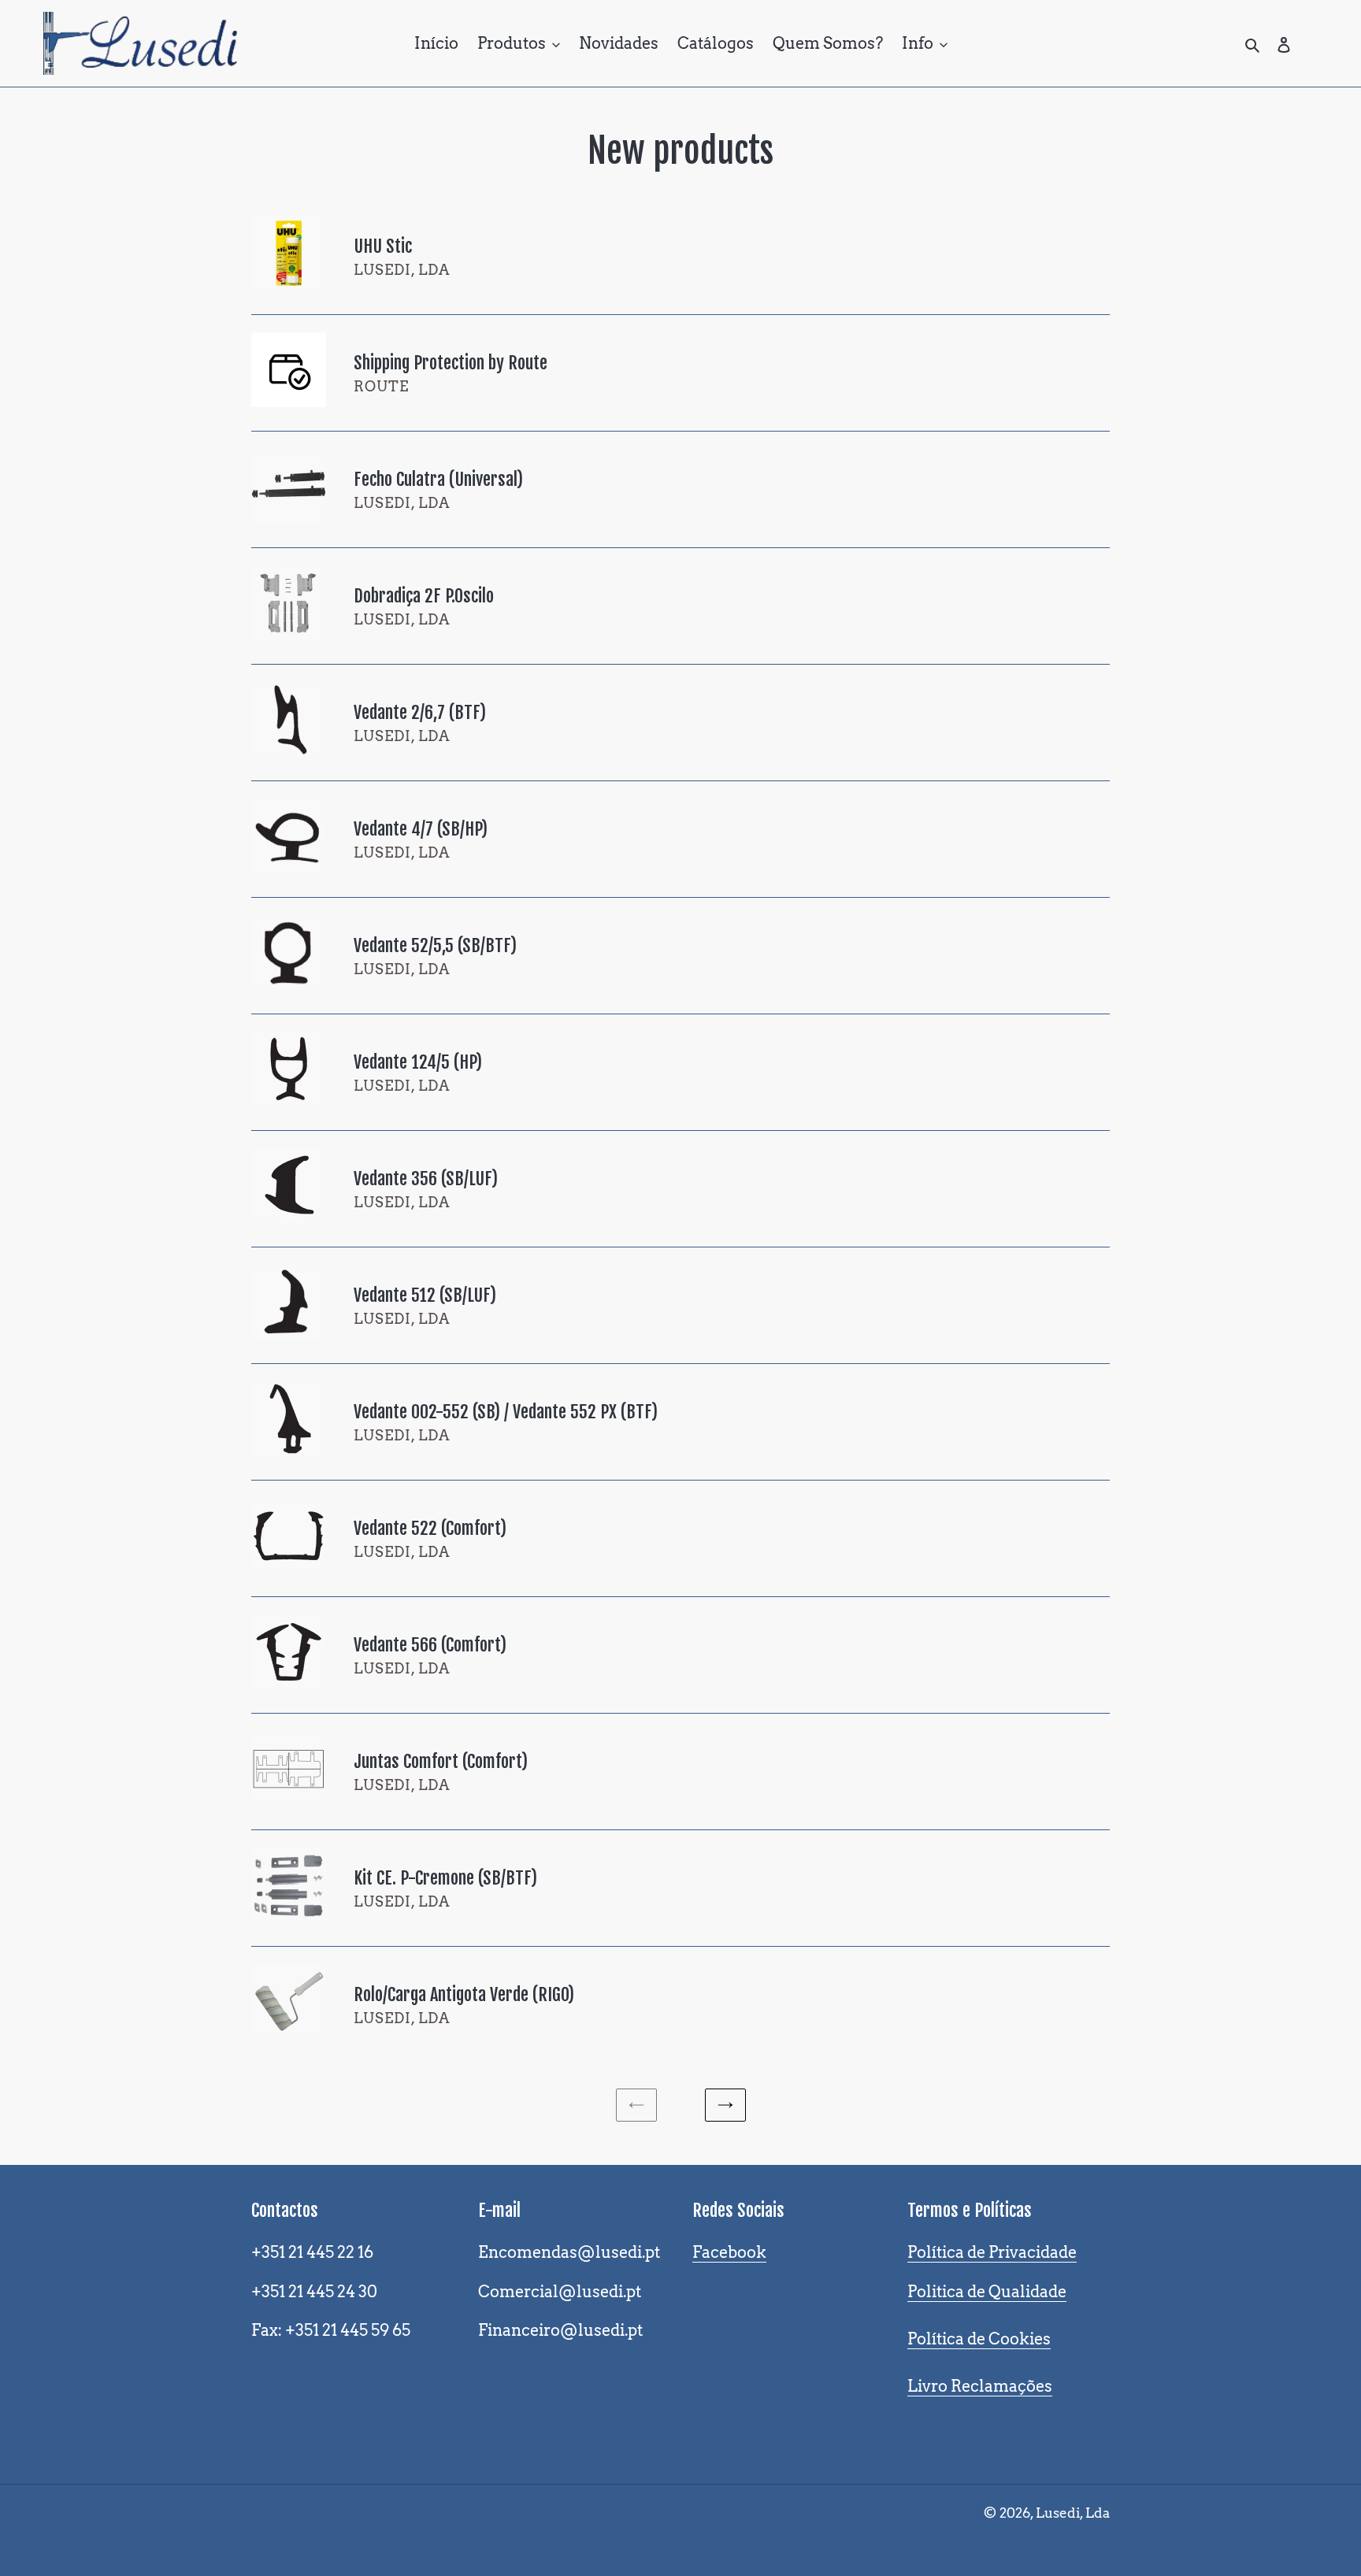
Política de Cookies (979, 2339)
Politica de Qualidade (987, 2292)
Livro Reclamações (980, 2386)
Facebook (729, 2252)
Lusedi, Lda (1073, 2513)
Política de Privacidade (992, 2252)
